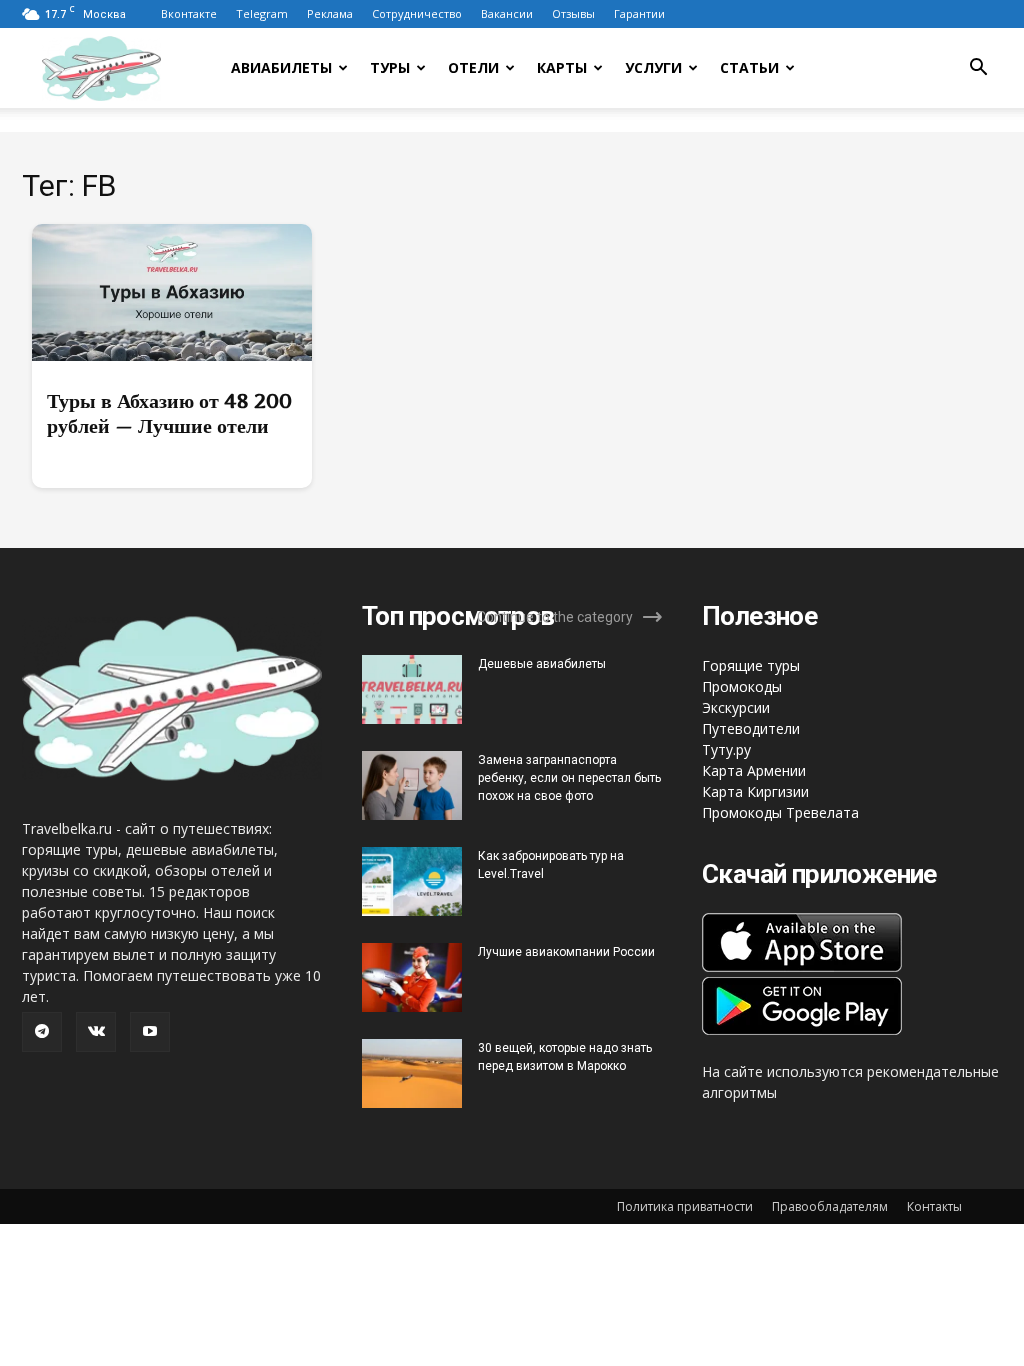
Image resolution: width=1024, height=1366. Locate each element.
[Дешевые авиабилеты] (412, 689)
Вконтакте (189, 13)
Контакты (934, 1206)
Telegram (262, 13)
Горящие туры (751, 665)
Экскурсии (736, 707)
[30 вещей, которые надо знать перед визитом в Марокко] (412, 1073)
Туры (390, 67)
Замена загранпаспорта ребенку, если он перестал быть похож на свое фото (569, 778)
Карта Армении (754, 770)
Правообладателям (830, 1206)
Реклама (330, 13)
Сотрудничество (417, 13)
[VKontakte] (96, 1032)
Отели (473, 67)
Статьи (749, 67)
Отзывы (573, 13)
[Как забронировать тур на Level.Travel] (412, 881)
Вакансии (507, 13)
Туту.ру (726, 749)
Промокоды (742, 686)
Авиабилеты (281, 67)
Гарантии (639, 13)
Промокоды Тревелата (780, 812)
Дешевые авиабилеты (542, 664)
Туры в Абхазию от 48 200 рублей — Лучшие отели (169, 413)
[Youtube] (150, 1032)
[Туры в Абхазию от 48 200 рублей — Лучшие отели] (172, 292)
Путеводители (751, 728)
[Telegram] (42, 1032)
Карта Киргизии (755, 791)
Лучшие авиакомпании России (566, 952)
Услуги (653, 67)
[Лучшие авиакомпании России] (412, 977)
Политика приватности (685, 1206)
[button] (978, 69)
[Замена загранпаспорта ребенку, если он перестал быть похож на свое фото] (412, 785)
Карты (562, 67)
